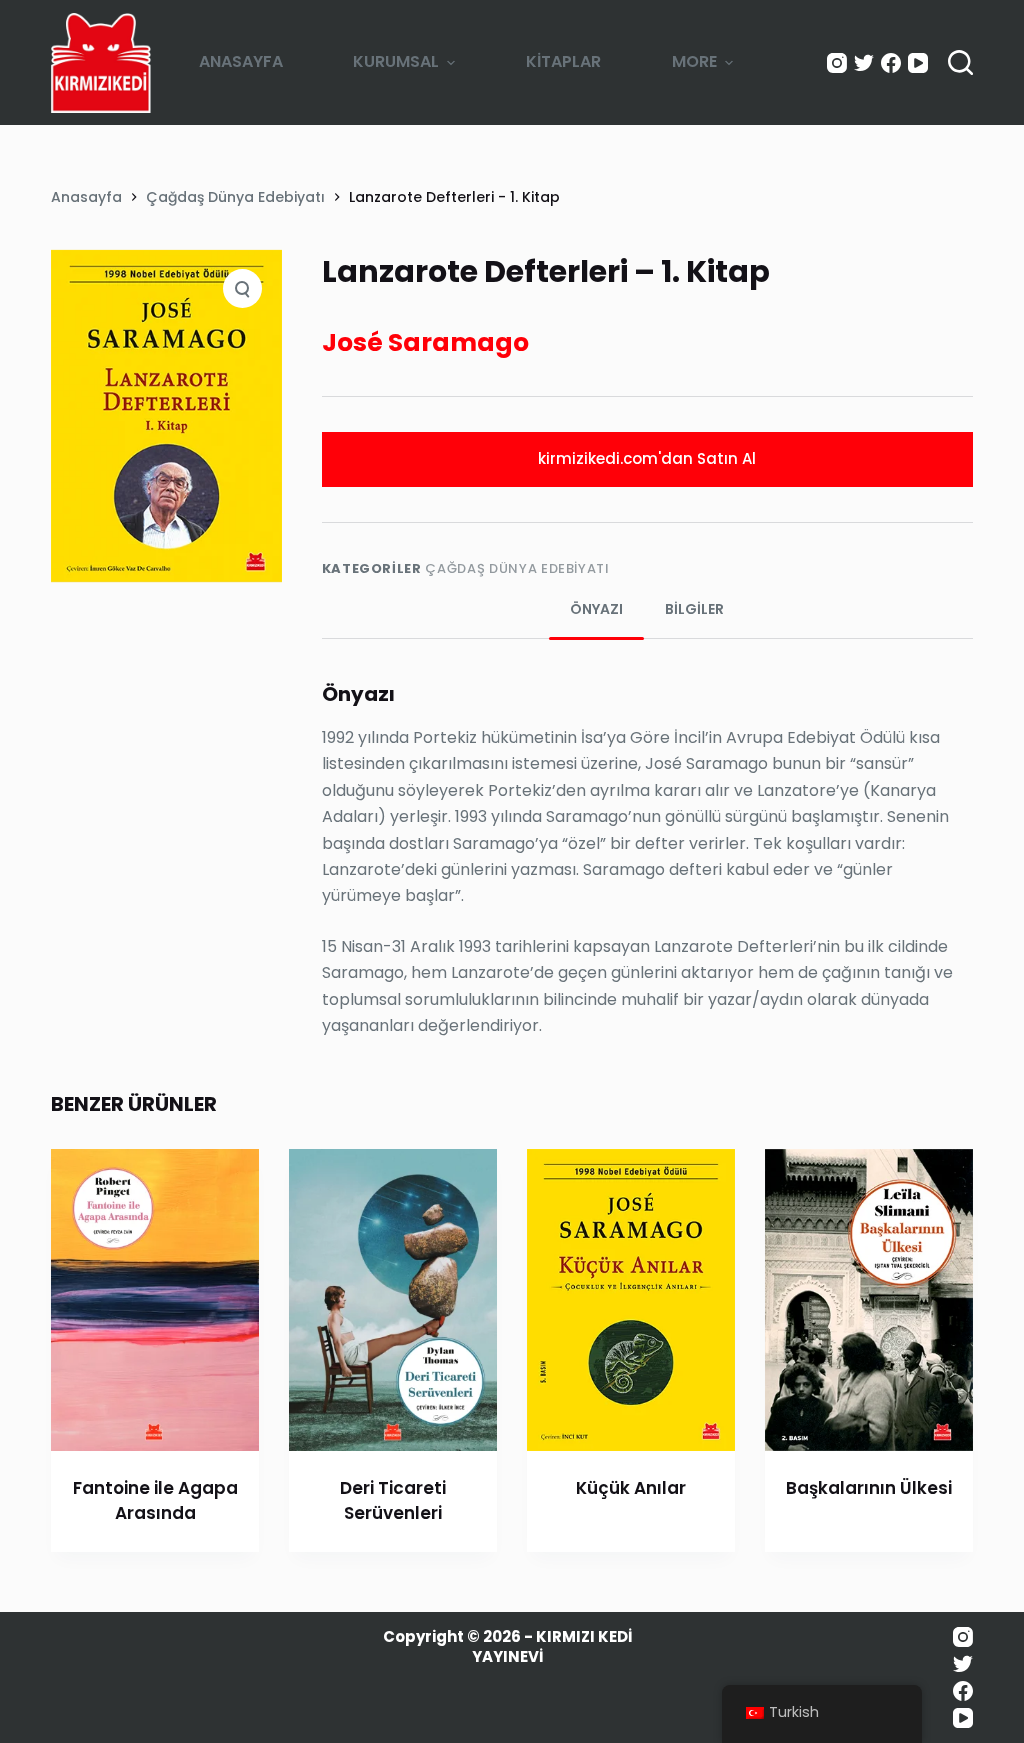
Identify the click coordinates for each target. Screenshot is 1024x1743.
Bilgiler (694, 609)
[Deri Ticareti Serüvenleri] (393, 1299)
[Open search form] (960, 62)
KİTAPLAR (563, 61)
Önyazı (596, 609)
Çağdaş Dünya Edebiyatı (517, 568)
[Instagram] (837, 63)
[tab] (596, 609)
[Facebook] (891, 63)
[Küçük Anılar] (631, 1299)
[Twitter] (864, 63)
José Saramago (425, 342)
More (694, 61)
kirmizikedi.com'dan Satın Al (647, 458)
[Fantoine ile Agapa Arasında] (155, 1299)
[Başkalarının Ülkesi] (869, 1299)
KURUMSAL (396, 61)
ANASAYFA (241, 61)
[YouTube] (918, 63)
